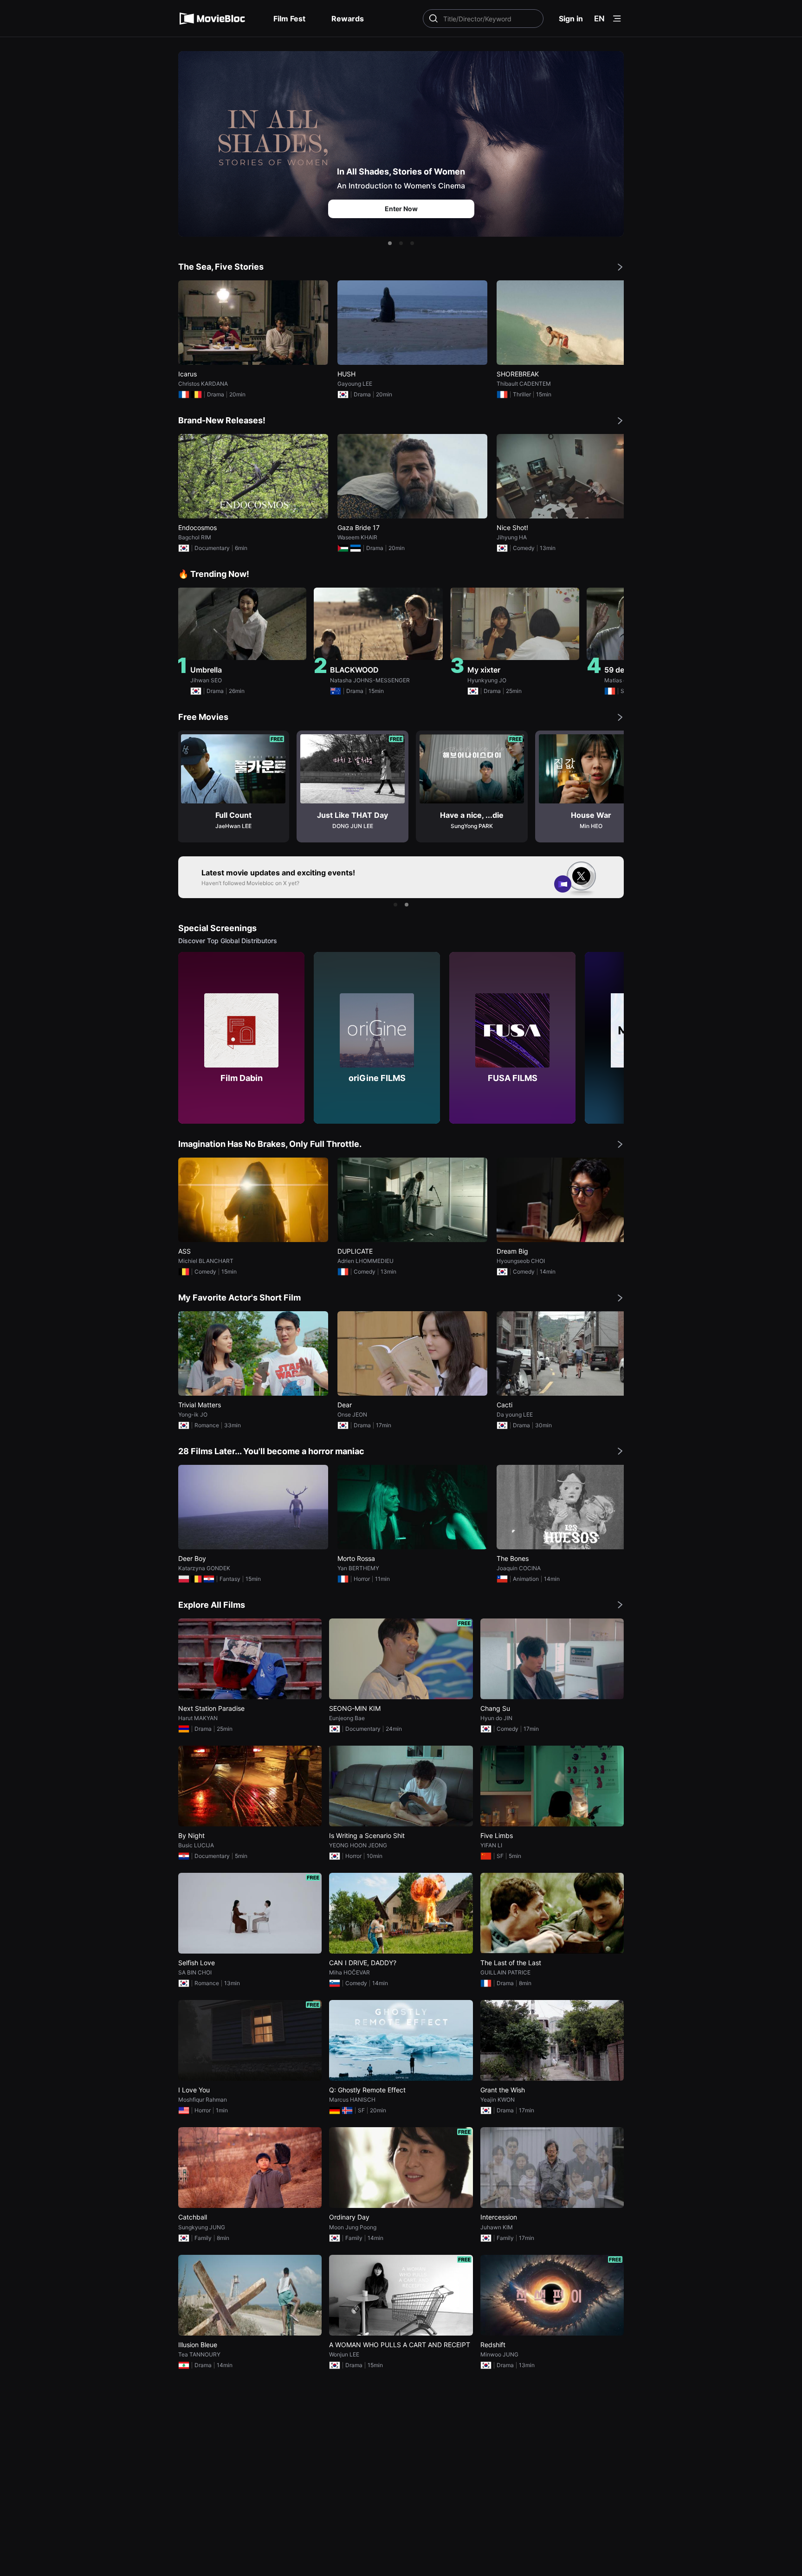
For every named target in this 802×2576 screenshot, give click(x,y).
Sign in (571, 19)
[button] (390, 243)
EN (599, 19)
